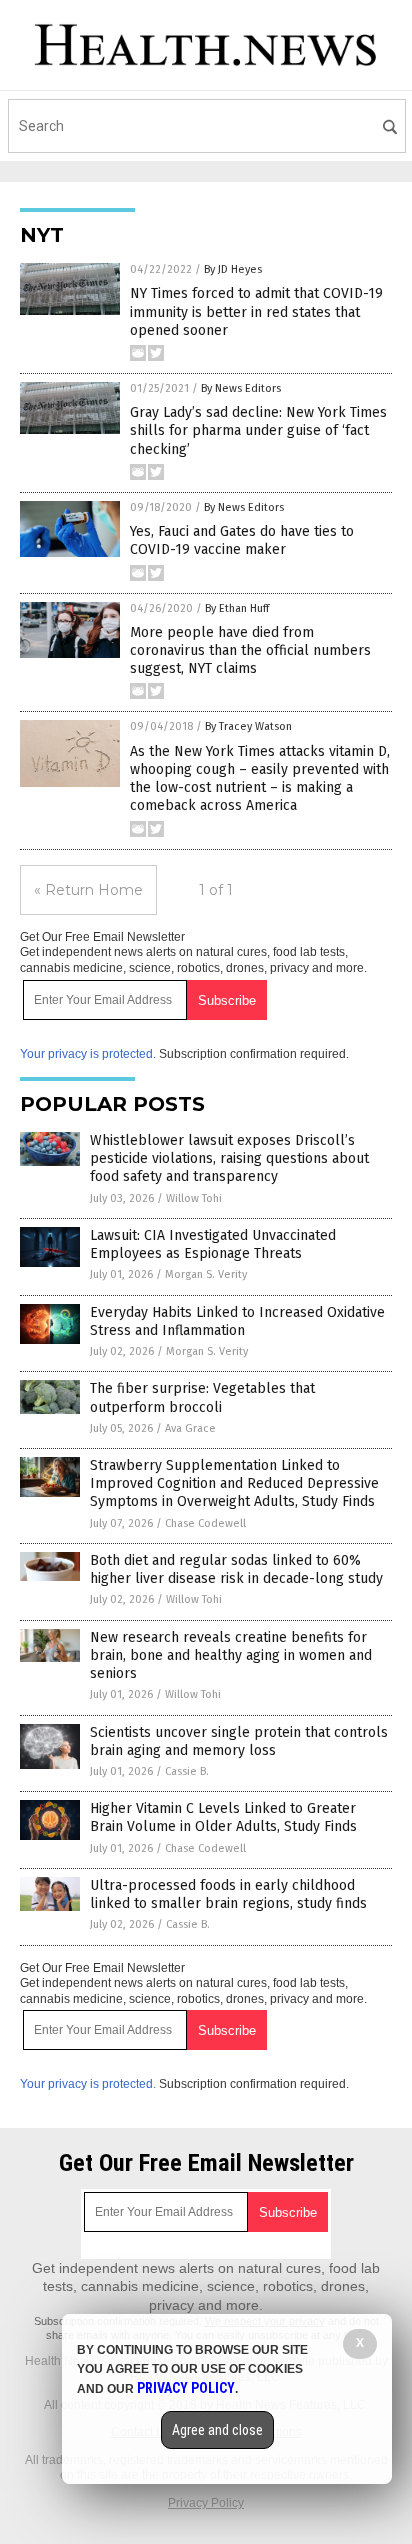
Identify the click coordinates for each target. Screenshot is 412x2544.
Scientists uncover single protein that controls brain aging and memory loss (239, 1741)
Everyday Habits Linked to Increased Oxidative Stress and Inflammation (237, 1321)
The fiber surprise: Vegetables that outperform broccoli (202, 1397)
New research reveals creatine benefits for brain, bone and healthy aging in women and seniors (231, 1655)
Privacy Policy (206, 2503)
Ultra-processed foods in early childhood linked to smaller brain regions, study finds (228, 1894)
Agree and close (217, 2430)
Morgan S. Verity (206, 1274)
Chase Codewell (205, 1523)
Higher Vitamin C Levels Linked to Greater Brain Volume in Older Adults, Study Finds (223, 1817)
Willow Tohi (194, 1198)
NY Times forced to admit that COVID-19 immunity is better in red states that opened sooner (256, 311)
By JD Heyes (233, 269)
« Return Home (88, 890)
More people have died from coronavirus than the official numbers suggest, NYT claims (250, 650)
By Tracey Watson (248, 726)
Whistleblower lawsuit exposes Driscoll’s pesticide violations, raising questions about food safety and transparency (229, 1158)
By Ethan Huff (237, 608)
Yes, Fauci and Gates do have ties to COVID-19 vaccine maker (242, 540)
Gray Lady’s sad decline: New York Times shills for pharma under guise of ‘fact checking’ (258, 430)
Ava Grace (190, 1428)
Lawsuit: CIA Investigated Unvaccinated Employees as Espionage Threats (213, 1244)
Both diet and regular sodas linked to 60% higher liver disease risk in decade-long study (236, 1569)
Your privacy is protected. (88, 1054)
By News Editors (241, 388)
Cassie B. (187, 1771)
